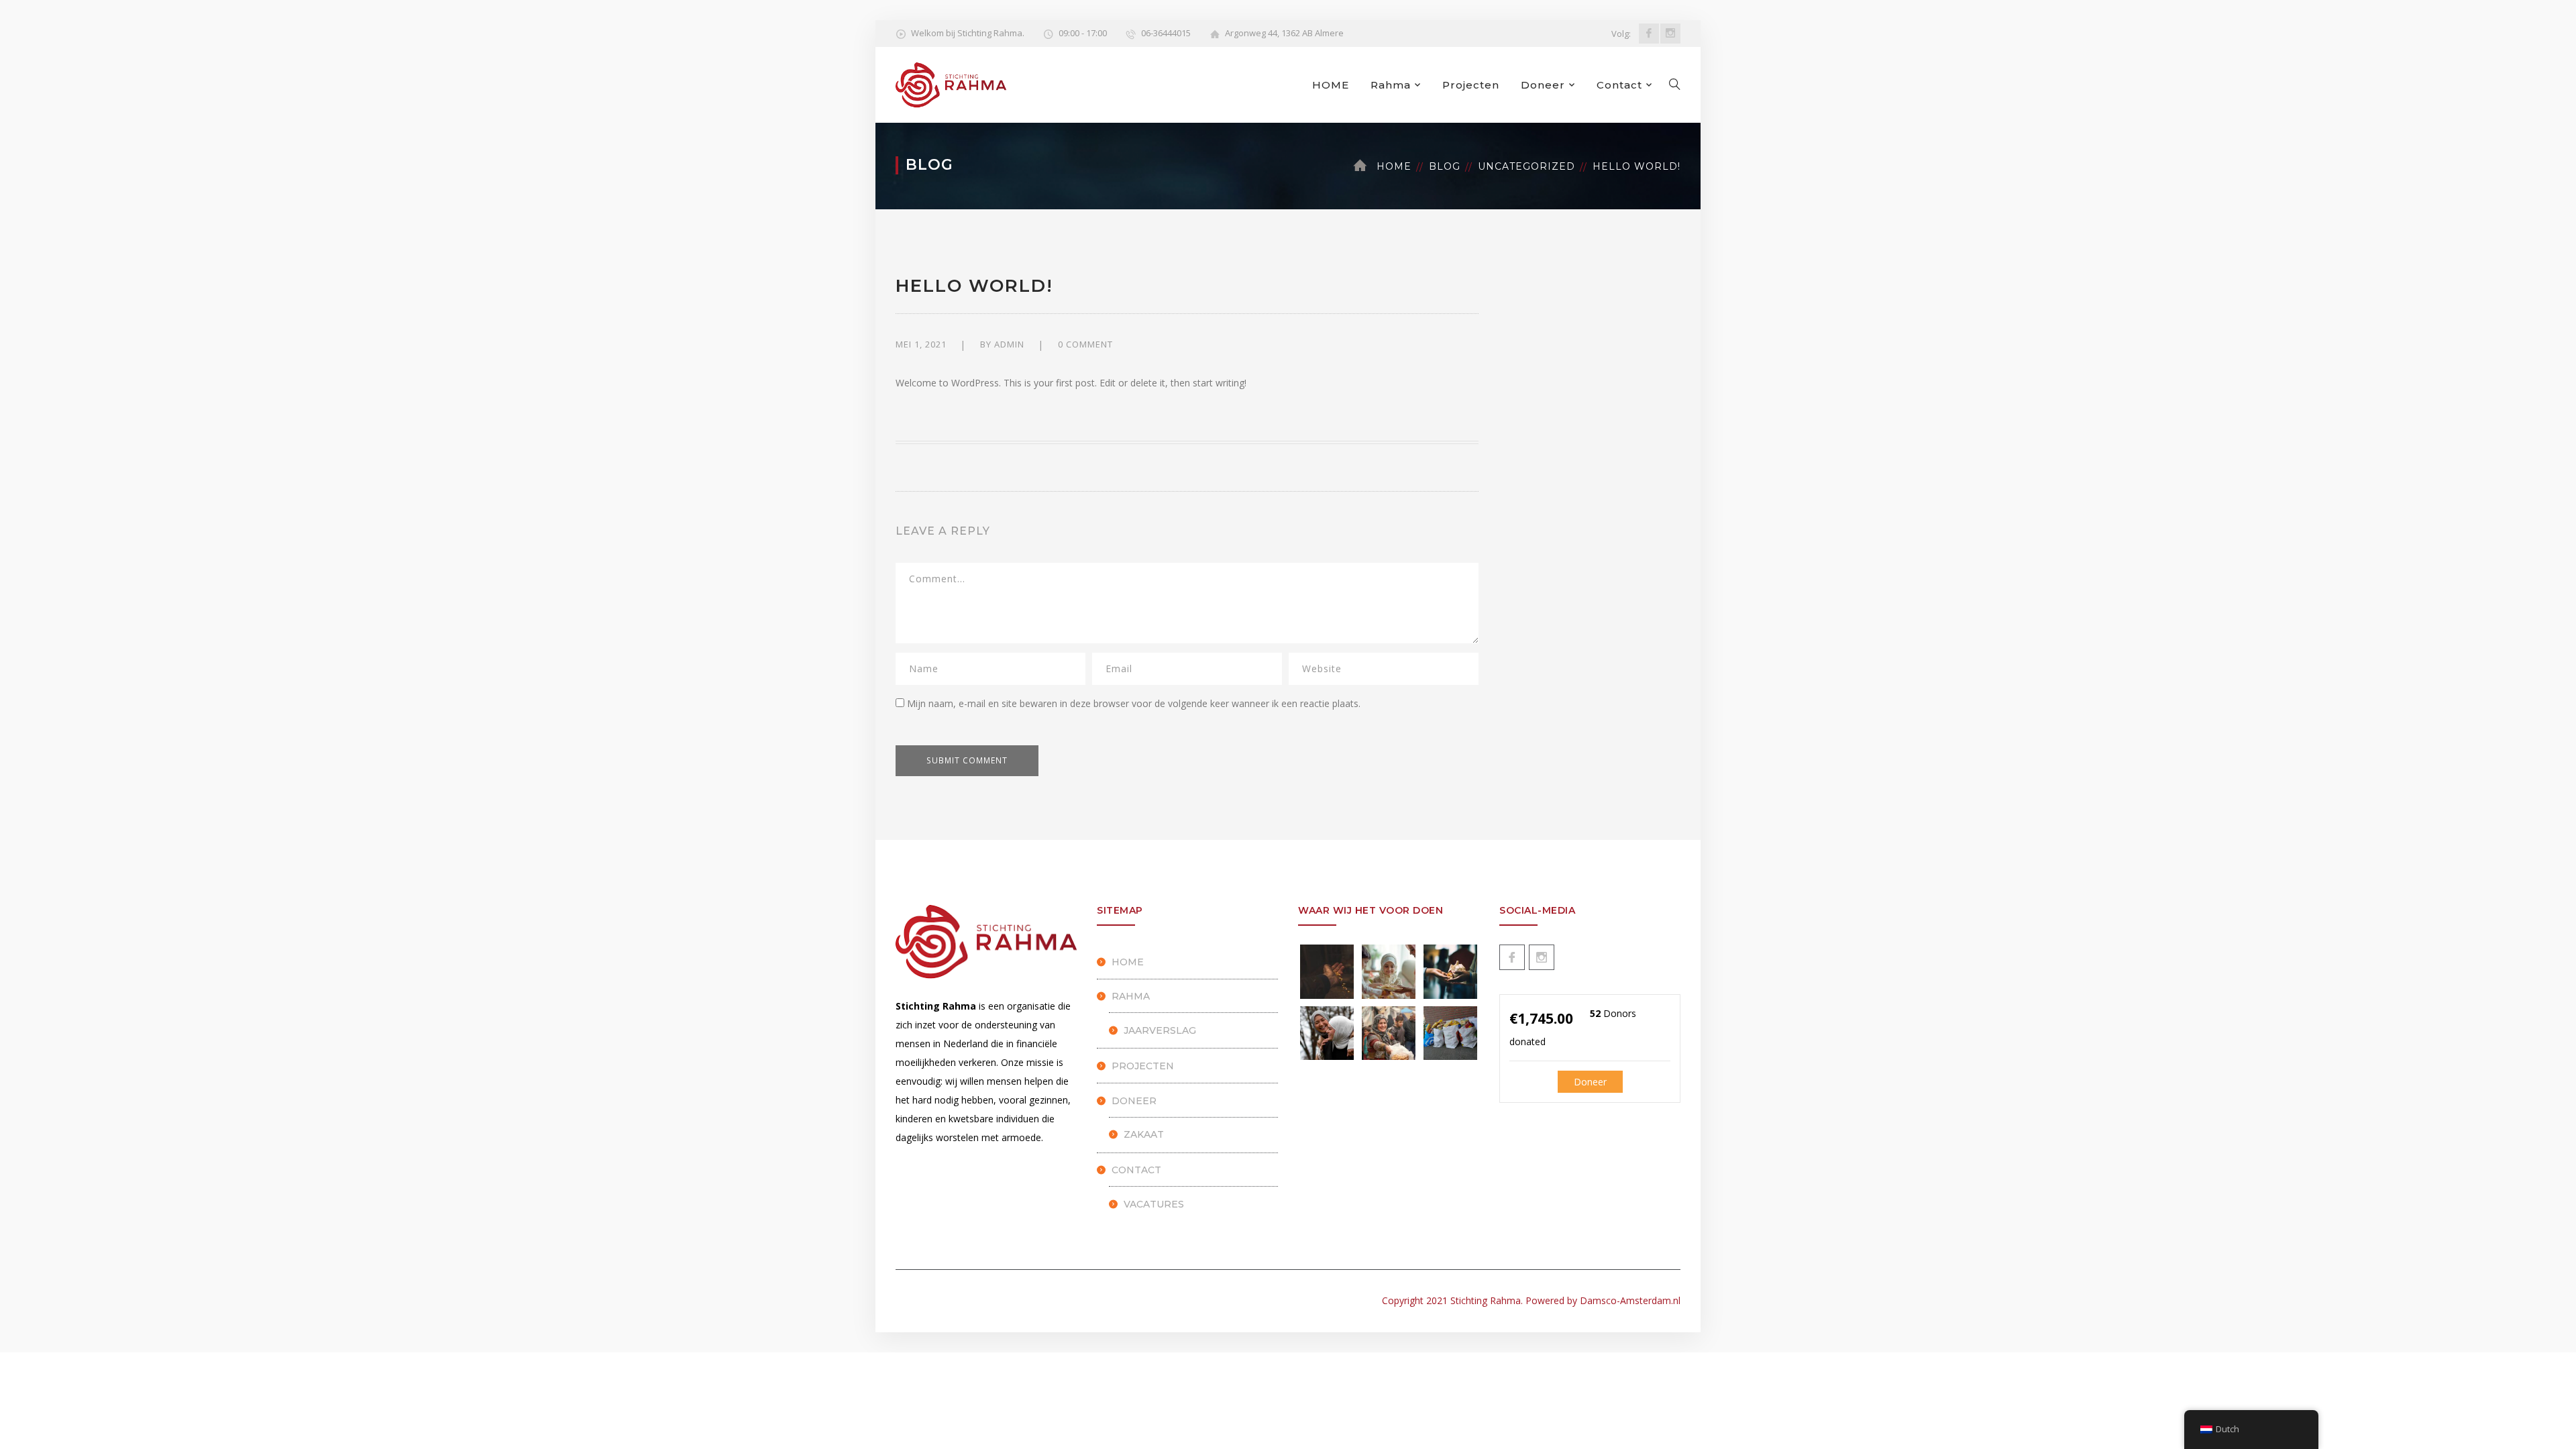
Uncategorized (1526, 166)
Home (1394, 166)
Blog (1445, 166)
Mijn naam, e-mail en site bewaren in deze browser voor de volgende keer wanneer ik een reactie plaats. (1134, 703)
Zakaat (1144, 1134)
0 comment (1085, 344)
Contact (1619, 85)
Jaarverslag (1160, 1030)
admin (1009, 344)
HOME (1331, 85)
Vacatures (1154, 1204)
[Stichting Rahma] (951, 84)
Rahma (1391, 85)
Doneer (1543, 85)
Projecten (1471, 85)
